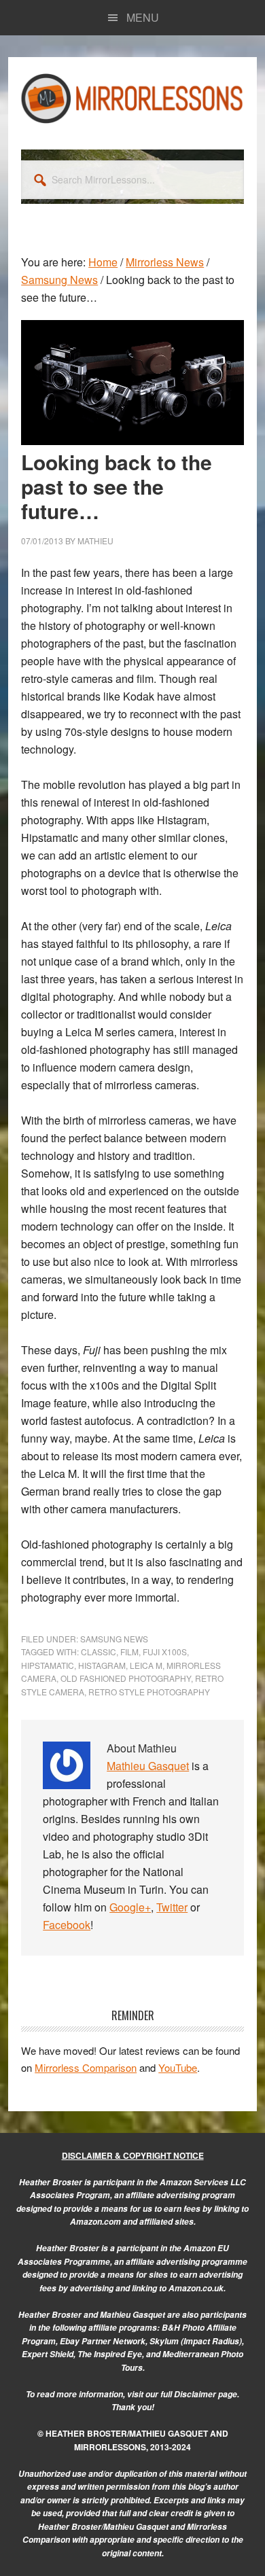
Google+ (130, 1907)
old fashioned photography (126, 1678)
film (129, 1652)
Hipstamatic (48, 1665)
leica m (146, 1665)
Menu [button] (143, 17)
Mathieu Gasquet (148, 1766)
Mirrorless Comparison (86, 2067)
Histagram (102, 1665)
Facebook (67, 1925)
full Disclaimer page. (200, 2394)
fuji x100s (165, 1652)
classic (99, 1652)
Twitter (172, 1907)
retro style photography (149, 1692)
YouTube (178, 2067)
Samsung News (114, 1639)
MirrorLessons (132, 98)
